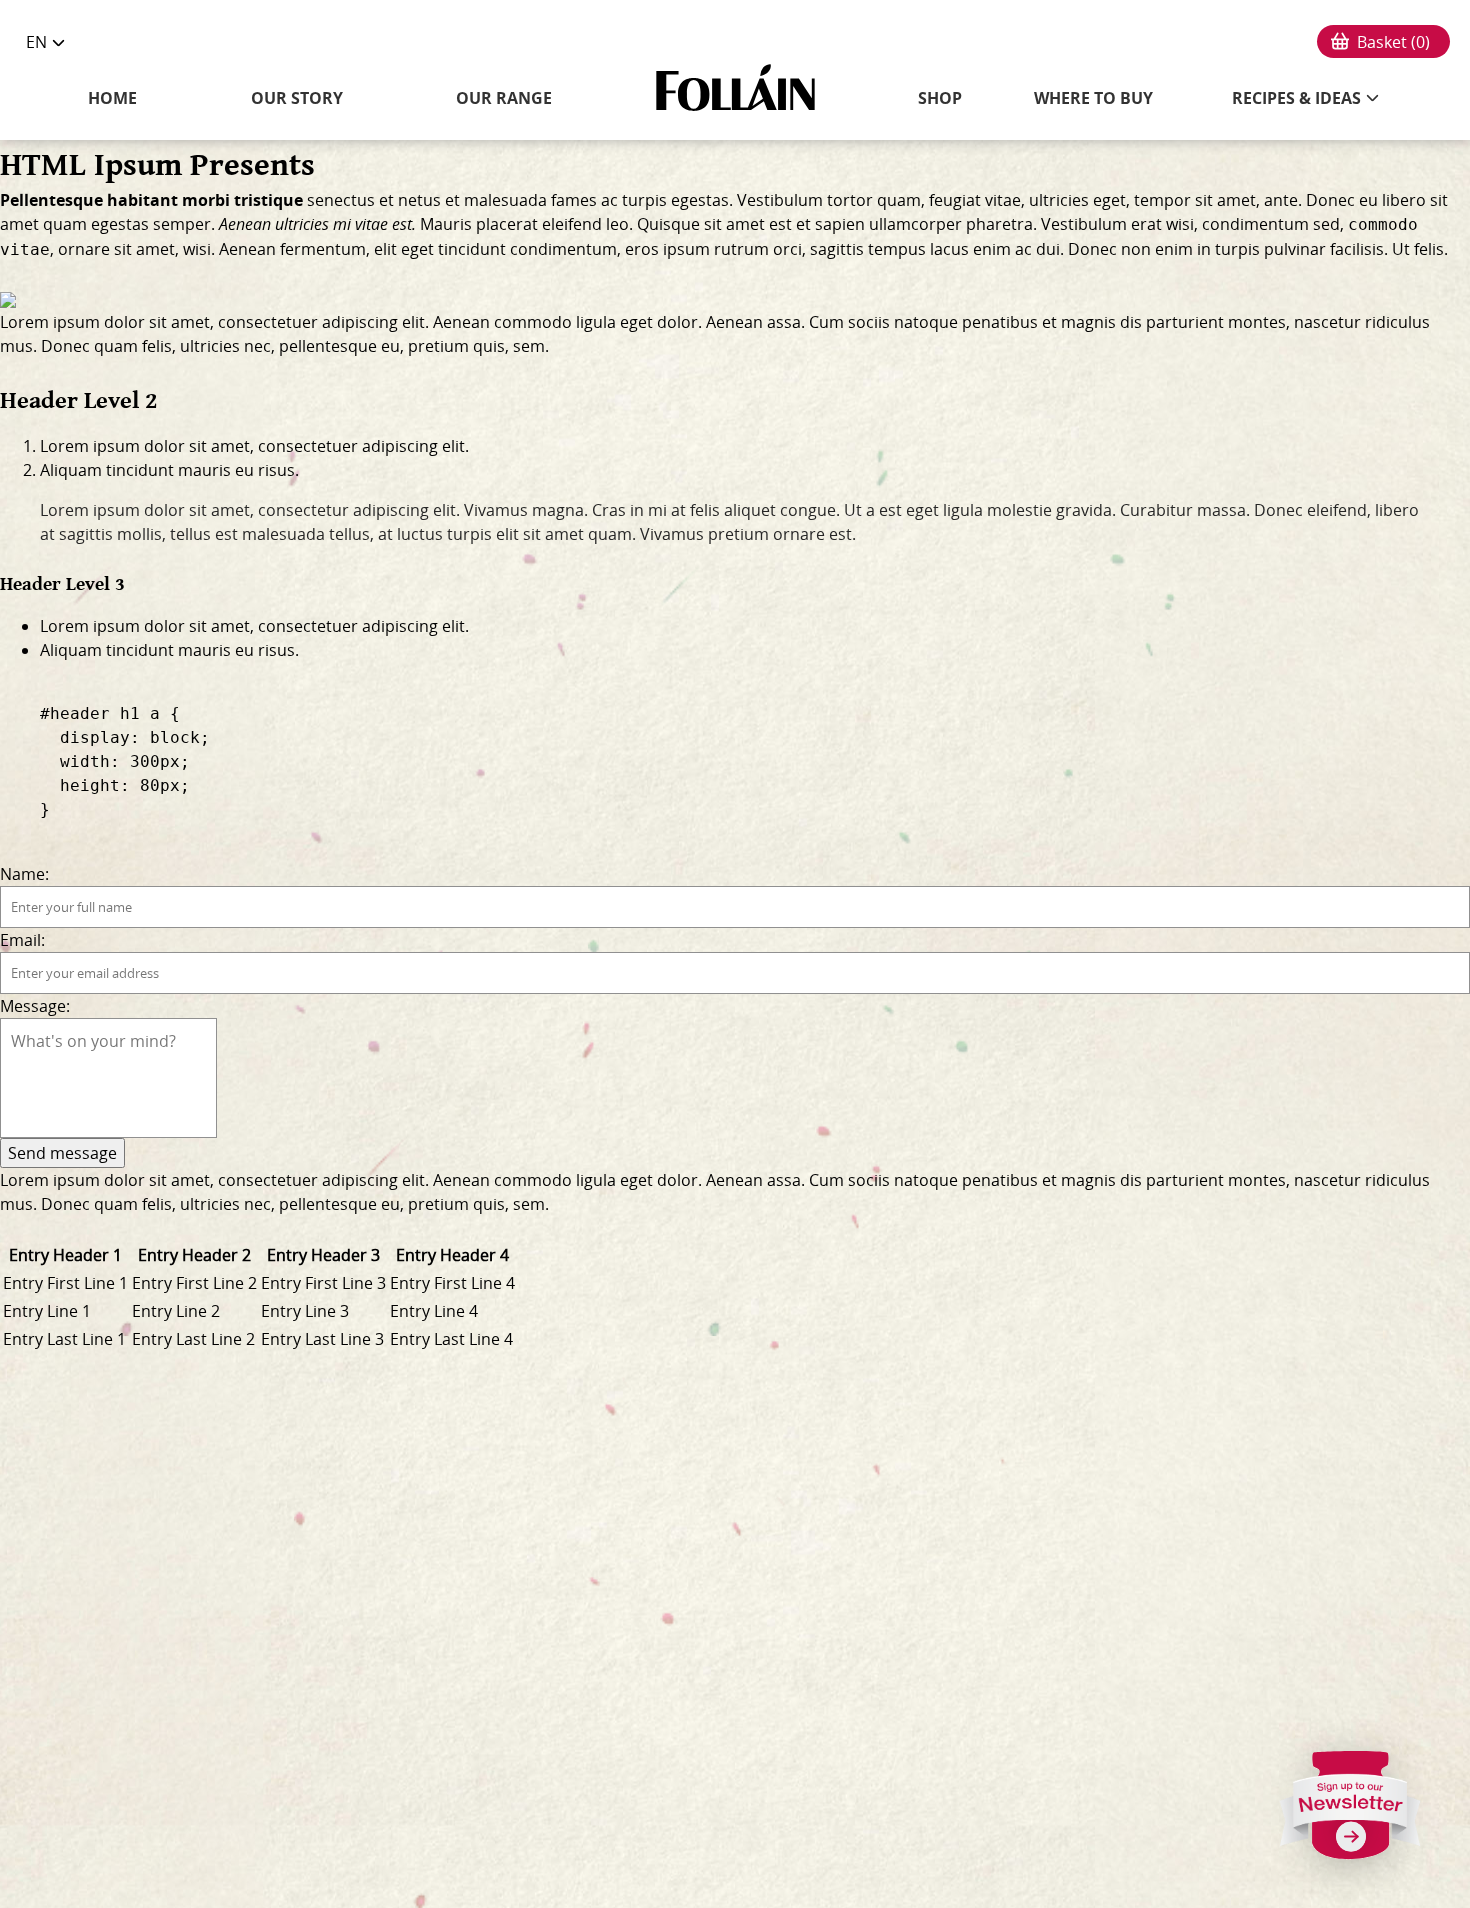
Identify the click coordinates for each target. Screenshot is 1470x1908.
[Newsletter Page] (1351, 1813)
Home (112, 98)
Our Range (504, 98)
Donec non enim (1130, 249)
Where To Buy (1093, 98)
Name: (24, 874)
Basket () (1393, 42)
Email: (22, 940)
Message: (35, 1006)
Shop (940, 98)
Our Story (297, 98)
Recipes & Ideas (1296, 98)
